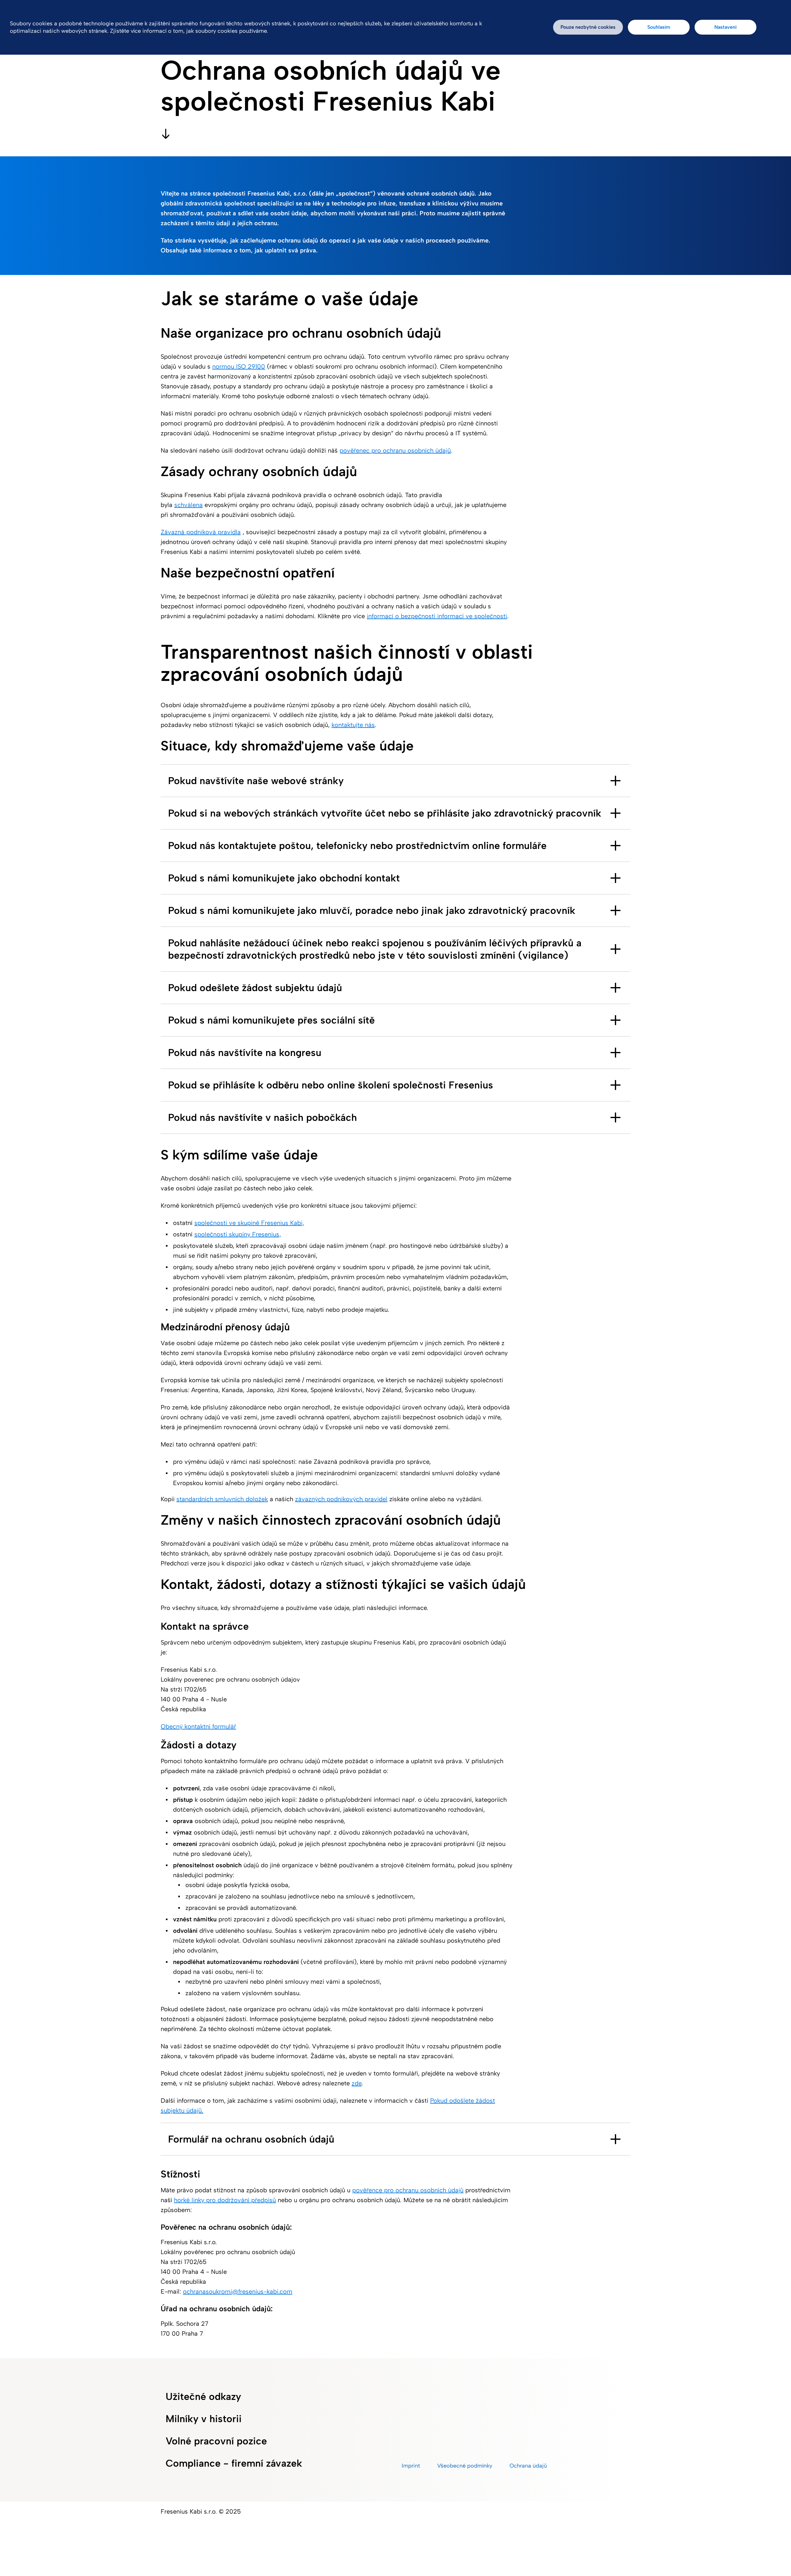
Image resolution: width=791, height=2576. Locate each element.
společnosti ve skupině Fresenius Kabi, (249, 1223)
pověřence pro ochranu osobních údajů (408, 2190)
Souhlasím (659, 27)
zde (357, 2083)
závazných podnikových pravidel (341, 1499)
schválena (188, 505)
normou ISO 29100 (239, 366)
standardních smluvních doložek (222, 1499)
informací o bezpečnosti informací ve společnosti (437, 616)
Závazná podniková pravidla (201, 532)
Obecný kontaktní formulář (198, 1726)
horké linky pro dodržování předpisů (225, 2200)
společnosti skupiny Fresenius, (238, 1234)
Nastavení (725, 27)
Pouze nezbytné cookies (588, 27)
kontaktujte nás (353, 725)
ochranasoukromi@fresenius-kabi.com (238, 2291)
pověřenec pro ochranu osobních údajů (395, 450)
